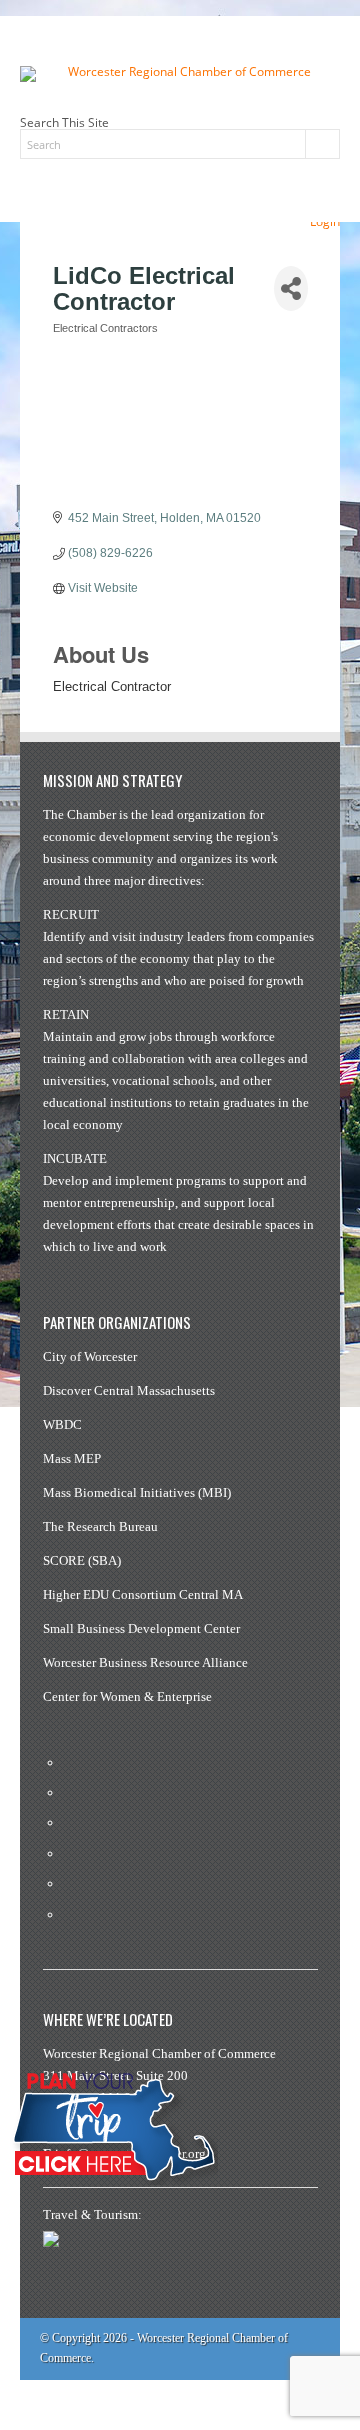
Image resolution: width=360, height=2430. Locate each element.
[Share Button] (291, 288)
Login (325, 221)
